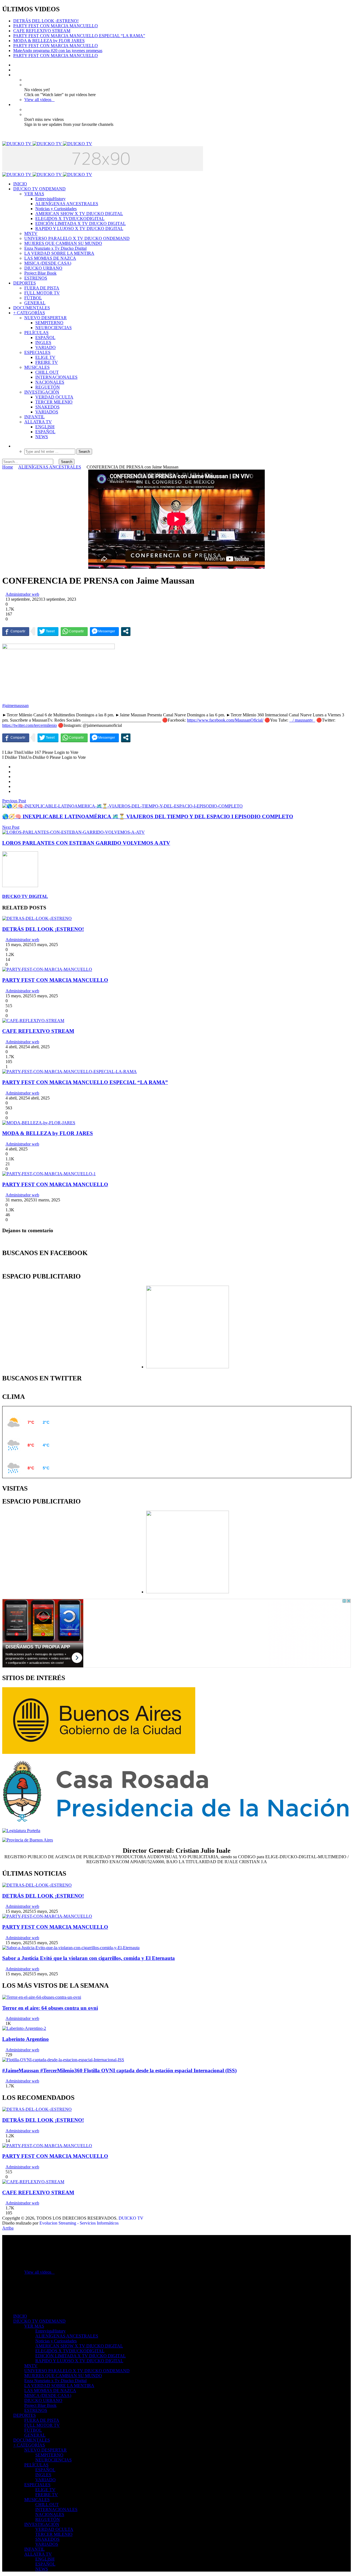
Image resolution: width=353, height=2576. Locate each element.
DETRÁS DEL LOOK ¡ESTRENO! (46, 21)
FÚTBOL (33, 298)
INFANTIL (34, 417)
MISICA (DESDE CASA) (48, 263)
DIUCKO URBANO (43, 268)
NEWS (42, 437)
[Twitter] (15, 70)
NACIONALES (50, 382)
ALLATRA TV (38, 422)
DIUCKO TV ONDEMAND (39, 189)
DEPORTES (25, 283)
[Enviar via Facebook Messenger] (104, 631)
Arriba (8, 2228)
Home (8, 467)
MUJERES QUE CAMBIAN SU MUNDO (63, 243)
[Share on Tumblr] (15, 786)
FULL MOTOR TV (42, 293)
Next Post (11, 827)
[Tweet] (48, 631)
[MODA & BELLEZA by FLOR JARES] (39, 1123)
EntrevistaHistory (50, 199)
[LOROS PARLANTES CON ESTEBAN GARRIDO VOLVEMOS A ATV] (73, 832)
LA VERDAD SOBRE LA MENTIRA (59, 253)
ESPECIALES (37, 352)
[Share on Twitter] (15, 772)
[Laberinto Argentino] (24, 2028)
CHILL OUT (47, 372)
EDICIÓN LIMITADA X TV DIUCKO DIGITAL (81, 224)
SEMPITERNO (49, 323)
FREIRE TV (47, 362)
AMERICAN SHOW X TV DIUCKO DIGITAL (79, 214)
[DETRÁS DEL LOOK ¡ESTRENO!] (37, 918)
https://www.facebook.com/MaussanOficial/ (225, 720)
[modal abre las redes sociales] (126, 631)
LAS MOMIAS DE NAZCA (50, 258)
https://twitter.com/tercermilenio (30, 725)
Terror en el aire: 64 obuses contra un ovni (50, 2008)
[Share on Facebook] (15, 767)
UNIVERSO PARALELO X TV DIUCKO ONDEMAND (77, 238)
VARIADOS (47, 412)
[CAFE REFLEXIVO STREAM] (33, 1021)
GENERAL (35, 303)
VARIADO (46, 347)
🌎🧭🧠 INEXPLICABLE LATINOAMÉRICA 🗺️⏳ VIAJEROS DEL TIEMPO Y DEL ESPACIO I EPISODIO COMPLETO (148, 816)
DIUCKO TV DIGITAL (25, 896)
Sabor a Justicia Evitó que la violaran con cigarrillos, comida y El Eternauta (89, 1958)
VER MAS (34, 194)
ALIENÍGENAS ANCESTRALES (67, 204)
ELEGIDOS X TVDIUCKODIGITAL (70, 219)
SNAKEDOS (47, 407)
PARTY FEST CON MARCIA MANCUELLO (56, 26)
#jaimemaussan (15, 705)
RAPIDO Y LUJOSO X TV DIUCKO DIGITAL (79, 228)
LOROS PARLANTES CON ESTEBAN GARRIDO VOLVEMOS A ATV (86, 843)
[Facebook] (15, 65)
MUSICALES (37, 367)
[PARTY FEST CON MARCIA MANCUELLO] (47, 969)
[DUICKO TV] (47, 144)
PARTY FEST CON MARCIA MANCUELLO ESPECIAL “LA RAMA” (79, 36)
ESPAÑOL (45, 338)
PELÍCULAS (36, 333)
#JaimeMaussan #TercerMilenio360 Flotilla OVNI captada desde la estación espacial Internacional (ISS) (119, 2070)
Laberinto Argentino (26, 2039)
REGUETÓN (48, 387)
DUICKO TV (131, 2218)
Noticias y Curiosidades (56, 209)
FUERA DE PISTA (42, 288)
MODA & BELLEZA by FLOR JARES (49, 41)
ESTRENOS (36, 278)
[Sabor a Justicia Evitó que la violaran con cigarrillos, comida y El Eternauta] (71, 1948)
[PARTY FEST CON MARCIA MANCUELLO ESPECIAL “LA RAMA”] (69, 1072)
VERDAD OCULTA (54, 397)
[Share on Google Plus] (15, 777)
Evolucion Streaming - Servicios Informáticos (79, 2223)
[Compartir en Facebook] (16, 631)
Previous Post (14, 801)
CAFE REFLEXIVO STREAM (42, 31)
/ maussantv (303, 720)
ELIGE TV (45, 357)
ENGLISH (45, 427)
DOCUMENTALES (32, 308)
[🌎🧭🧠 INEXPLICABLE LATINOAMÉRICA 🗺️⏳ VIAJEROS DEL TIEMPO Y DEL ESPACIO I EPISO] (122, 806)
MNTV (31, 233)
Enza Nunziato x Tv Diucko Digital (55, 248)
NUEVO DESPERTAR (46, 318)
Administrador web (22, 594)
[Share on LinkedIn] (15, 782)
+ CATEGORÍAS (29, 313)
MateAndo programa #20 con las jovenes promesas (58, 51)
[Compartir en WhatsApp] (74, 631)
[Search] (15, 446)
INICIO (20, 184)
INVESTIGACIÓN (42, 392)
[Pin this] (15, 791)
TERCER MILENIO (54, 402)
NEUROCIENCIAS (54, 328)
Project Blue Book (40, 273)
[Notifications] (15, 105)
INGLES (43, 342)
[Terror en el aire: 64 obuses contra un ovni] (42, 1997)
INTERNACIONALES (56, 377)
